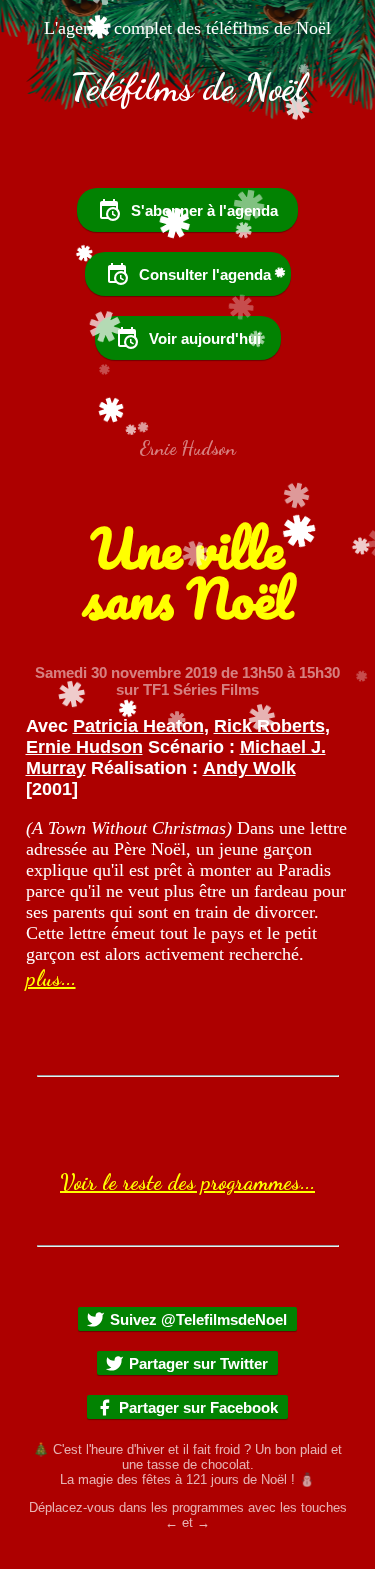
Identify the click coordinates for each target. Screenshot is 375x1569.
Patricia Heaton (138, 726)
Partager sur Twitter (198, 1363)
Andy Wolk (249, 768)
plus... (51, 978)
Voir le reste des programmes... (187, 1182)
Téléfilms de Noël (187, 87)
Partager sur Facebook (198, 1407)
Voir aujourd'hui (205, 338)
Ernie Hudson (84, 747)
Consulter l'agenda (205, 274)
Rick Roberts (269, 726)
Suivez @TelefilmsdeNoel (198, 1319)
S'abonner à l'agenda (204, 210)
